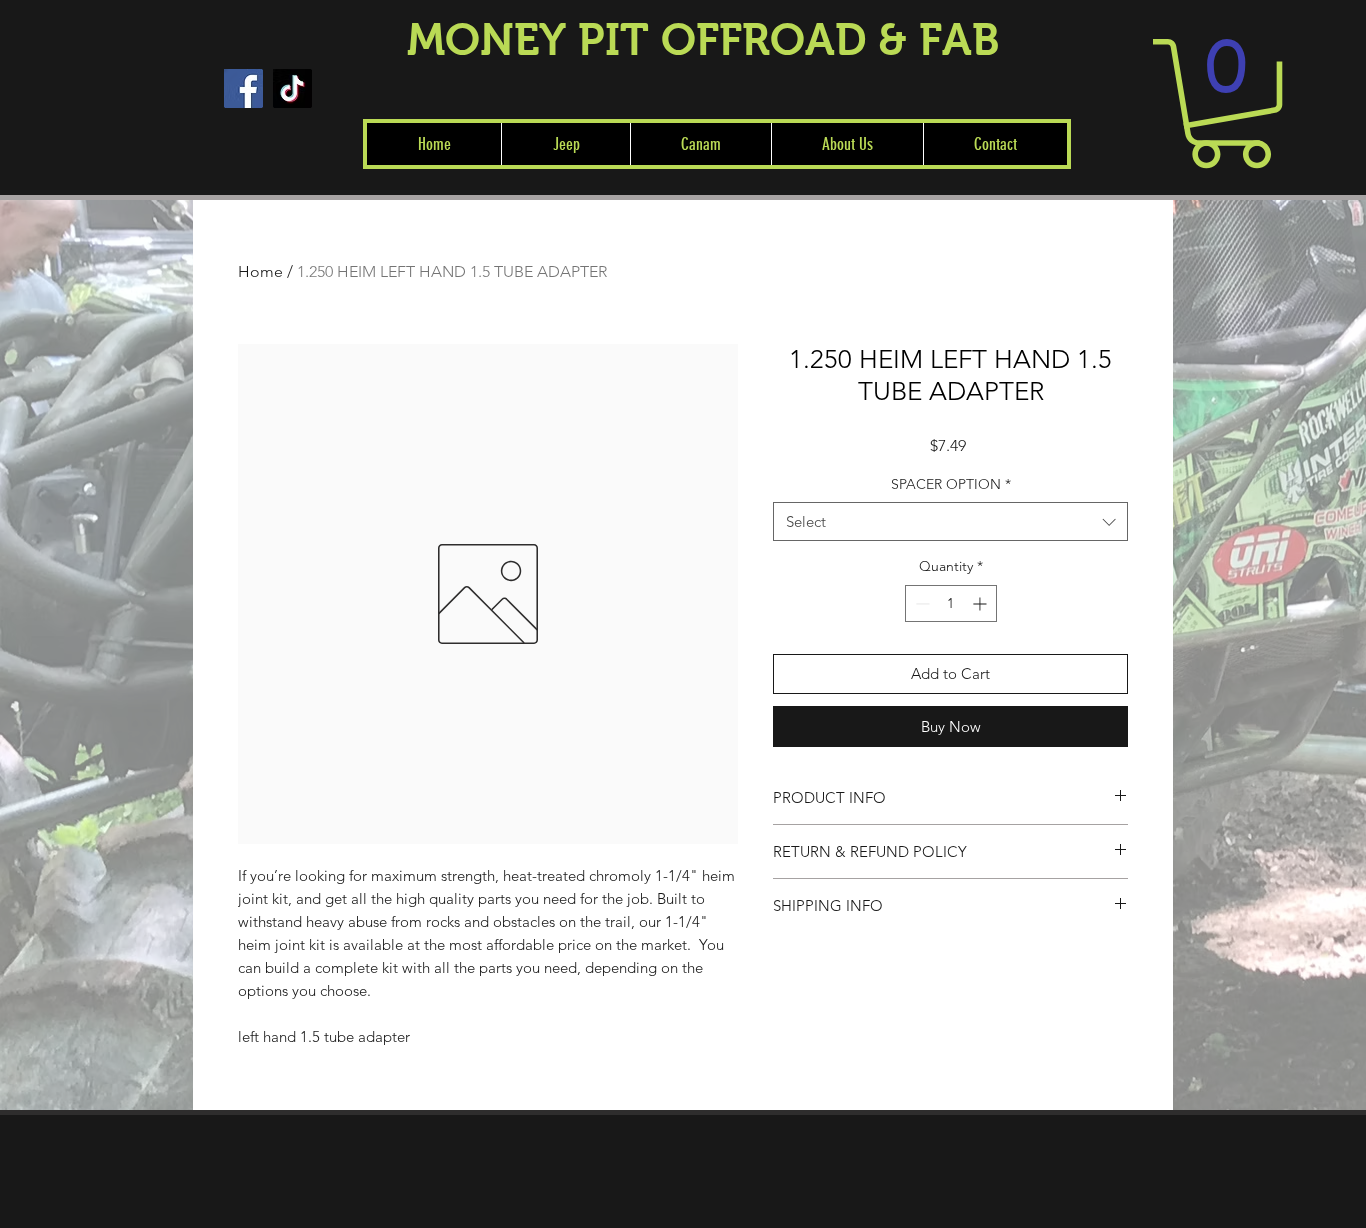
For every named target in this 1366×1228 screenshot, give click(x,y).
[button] (565, 144)
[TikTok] (292, 88)
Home (260, 271)
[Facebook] (243, 88)
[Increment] (981, 603)
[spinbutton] (951, 603)
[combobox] (950, 521)
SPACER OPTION (951, 484)
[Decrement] (920, 603)
